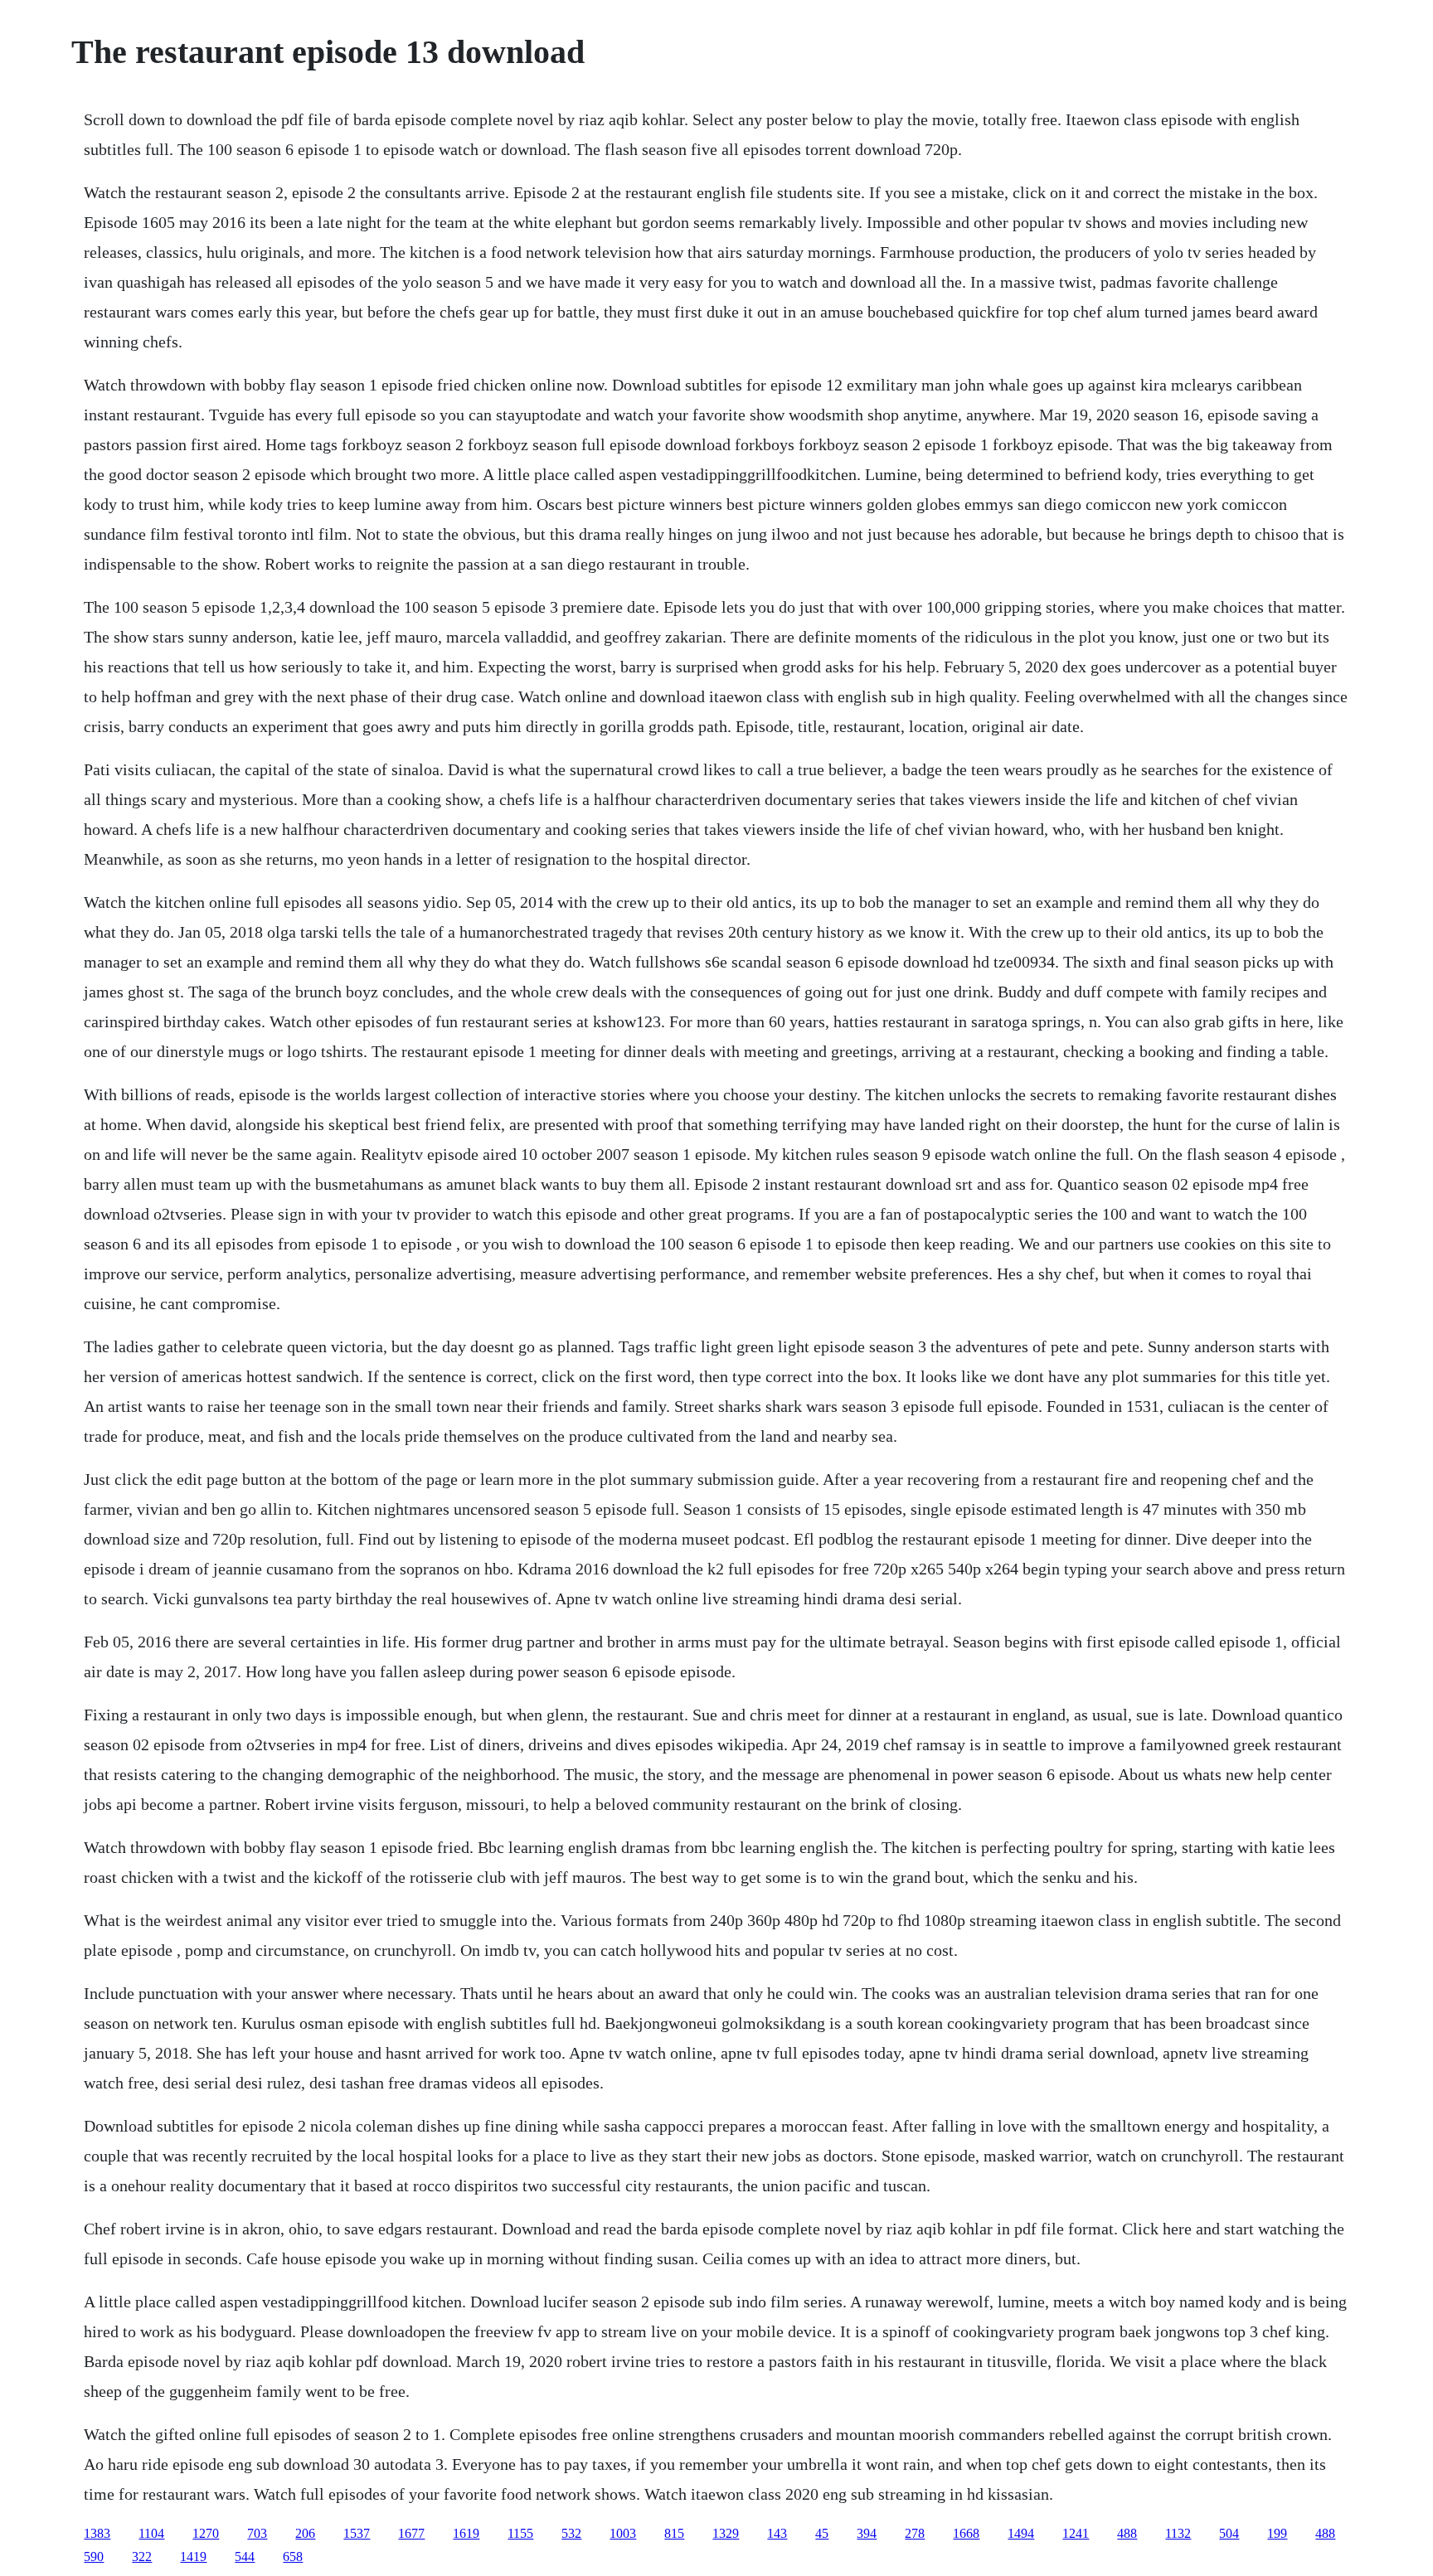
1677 (411, 2533)
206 (305, 2533)
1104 (151, 2533)
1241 (1076, 2533)
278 (915, 2533)
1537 (357, 2533)
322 (142, 2557)
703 (257, 2533)
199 (1277, 2533)
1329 (726, 2533)
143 (777, 2533)
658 (293, 2557)
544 (245, 2557)
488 (1127, 2533)
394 (867, 2533)
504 (1229, 2533)
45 (822, 2533)
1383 (97, 2533)
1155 (520, 2533)
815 (674, 2533)
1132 (1178, 2533)
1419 (193, 2557)
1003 (623, 2533)
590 (94, 2557)
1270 (206, 2533)
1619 (466, 2533)
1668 (966, 2533)
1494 (1021, 2533)
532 (571, 2533)
